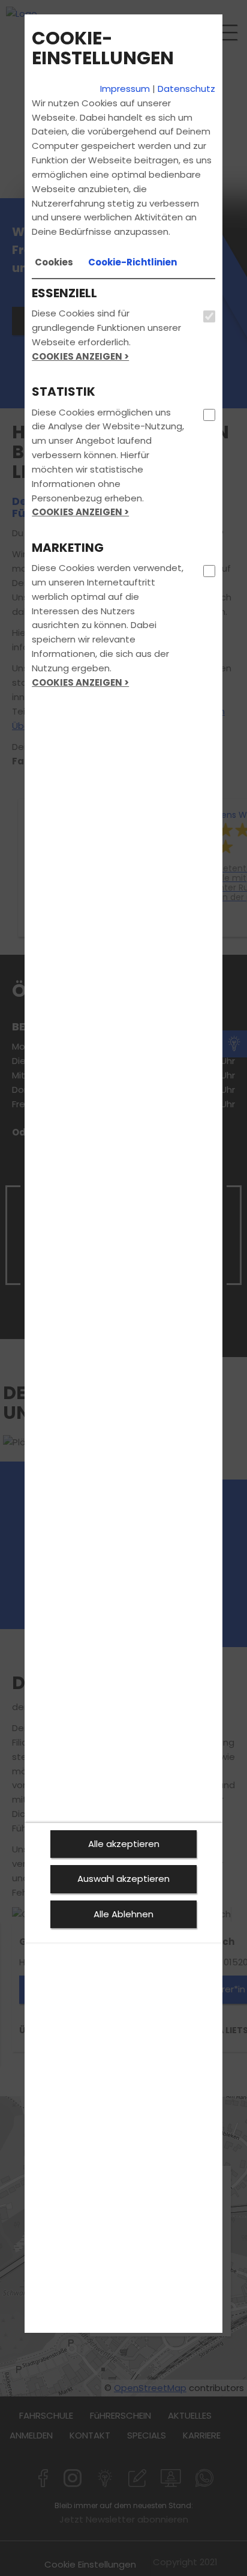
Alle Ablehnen (123, 1914)
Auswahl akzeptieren (123, 1879)
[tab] (54, 262)
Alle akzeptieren (124, 1844)
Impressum (125, 89)
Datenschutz (186, 89)
